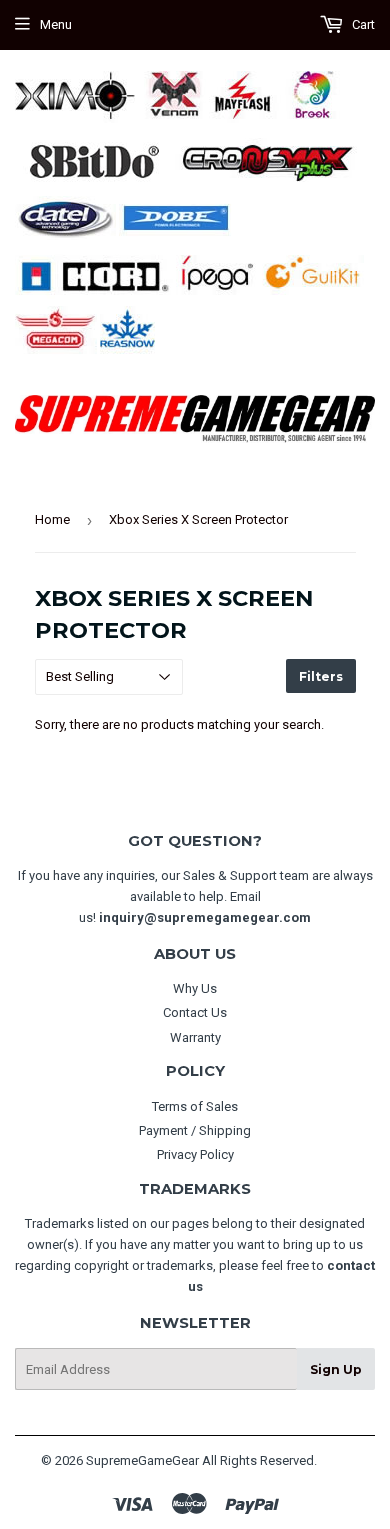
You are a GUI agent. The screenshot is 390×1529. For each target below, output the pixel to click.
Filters (321, 676)
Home (52, 519)
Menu (56, 24)
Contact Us (195, 1012)
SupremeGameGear (142, 1460)
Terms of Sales (195, 1106)
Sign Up (336, 1369)
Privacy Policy (195, 1154)
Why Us (195, 988)
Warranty (195, 1037)
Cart (362, 24)
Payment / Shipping (195, 1130)
